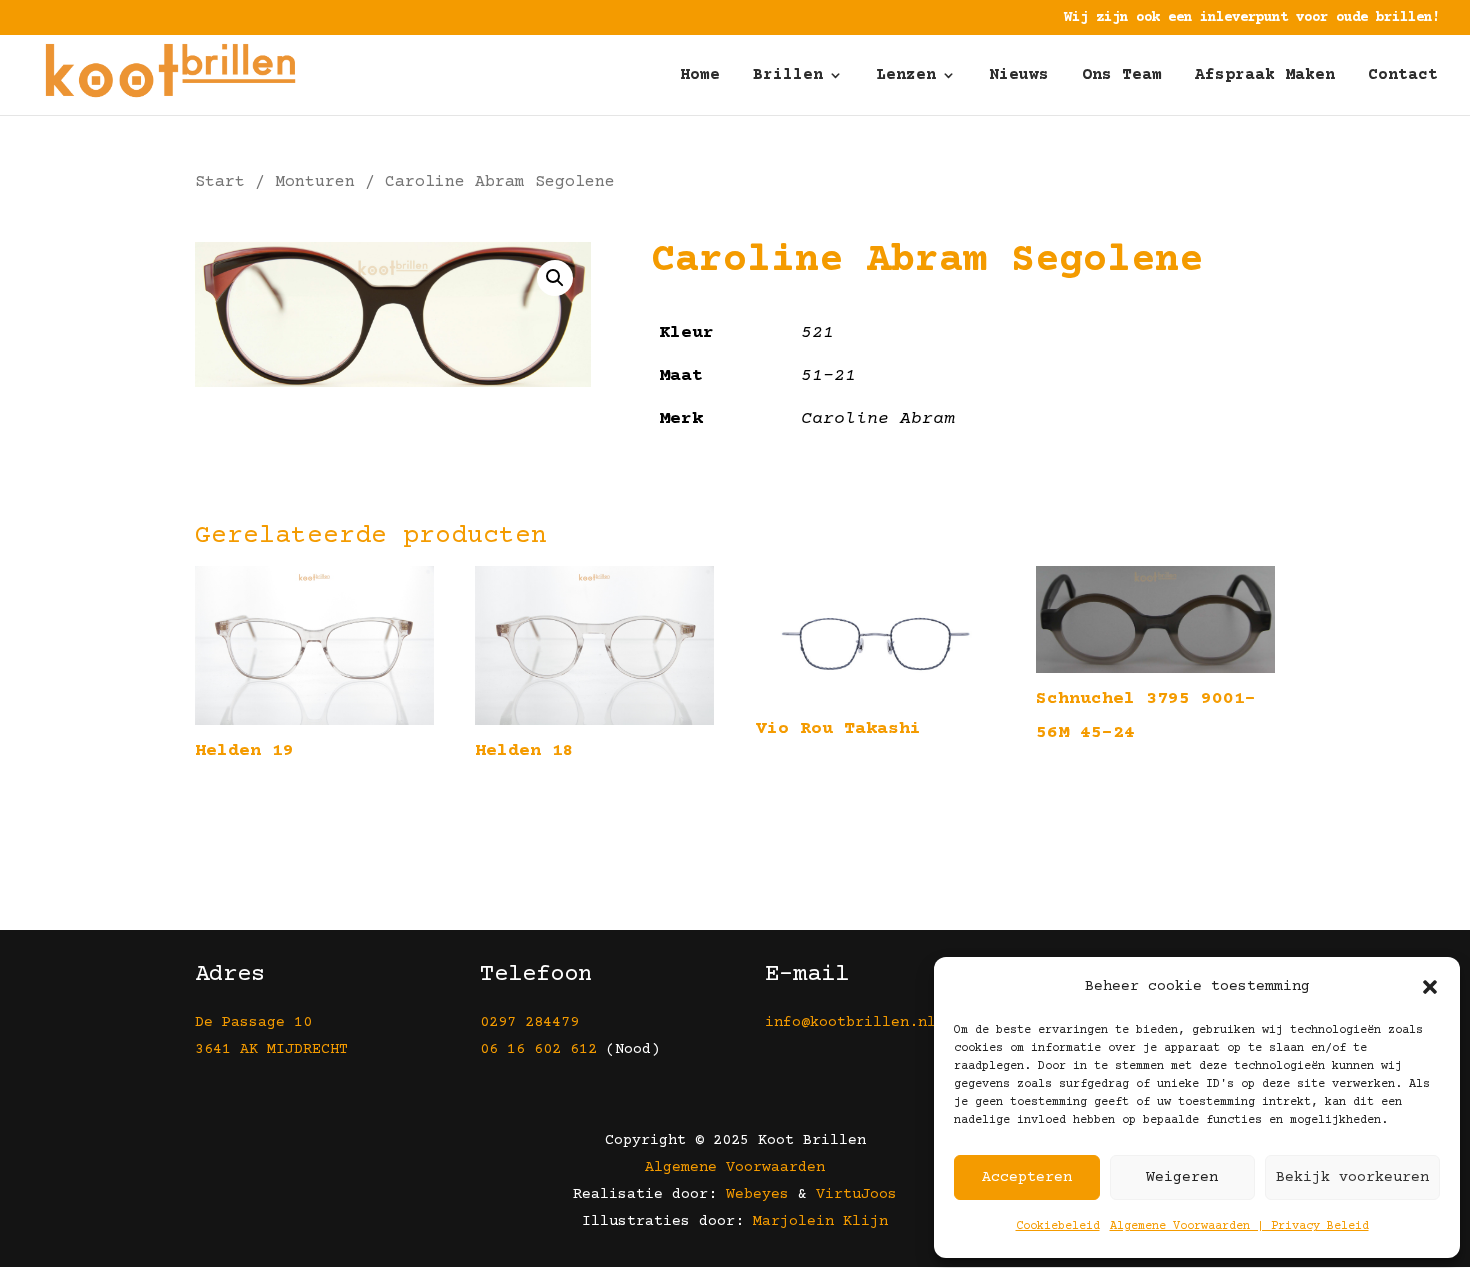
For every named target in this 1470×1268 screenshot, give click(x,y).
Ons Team (1122, 76)
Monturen (315, 182)
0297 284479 (529, 1022)
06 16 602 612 (538, 1049)
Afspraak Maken (1265, 76)
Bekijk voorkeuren (1352, 1177)
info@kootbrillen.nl (855, 1022)
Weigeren (1182, 1177)
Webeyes (757, 1194)
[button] (1430, 987)
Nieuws (1019, 76)
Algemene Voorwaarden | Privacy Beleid (1239, 1226)
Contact (1403, 76)
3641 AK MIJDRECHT (271, 1049)
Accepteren (1027, 1177)
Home (700, 76)
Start (220, 182)
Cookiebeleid (1058, 1226)
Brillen (788, 76)
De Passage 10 (253, 1022)
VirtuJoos (856, 1194)
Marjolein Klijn (820, 1221)
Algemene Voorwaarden (735, 1167)
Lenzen (906, 76)
